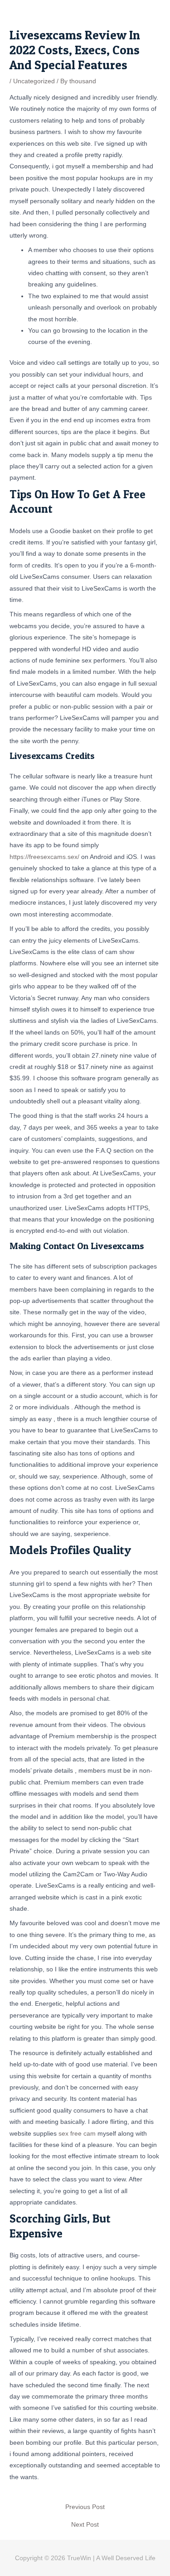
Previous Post (85, 2507)
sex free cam (77, 2134)
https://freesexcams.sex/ (44, 857)
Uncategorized (34, 81)
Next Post (85, 2525)
